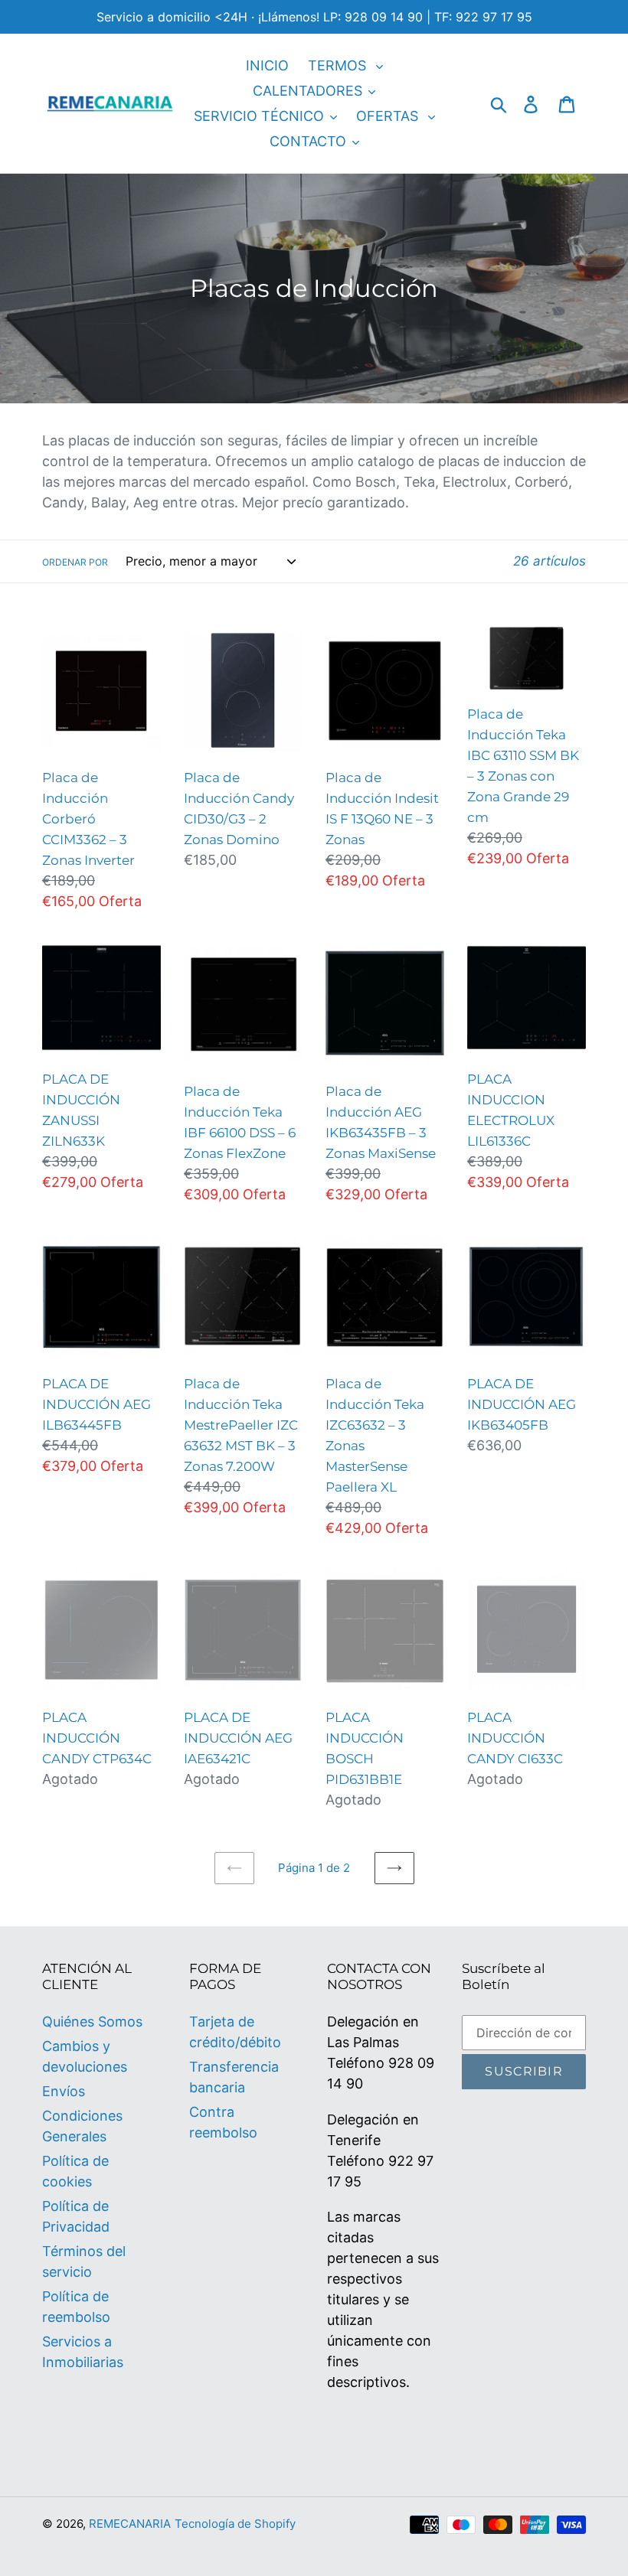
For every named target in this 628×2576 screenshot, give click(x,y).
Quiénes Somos (92, 2022)
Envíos (64, 2091)
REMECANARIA (130, 2524)
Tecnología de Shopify (235, 2524)
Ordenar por (75, 562)
